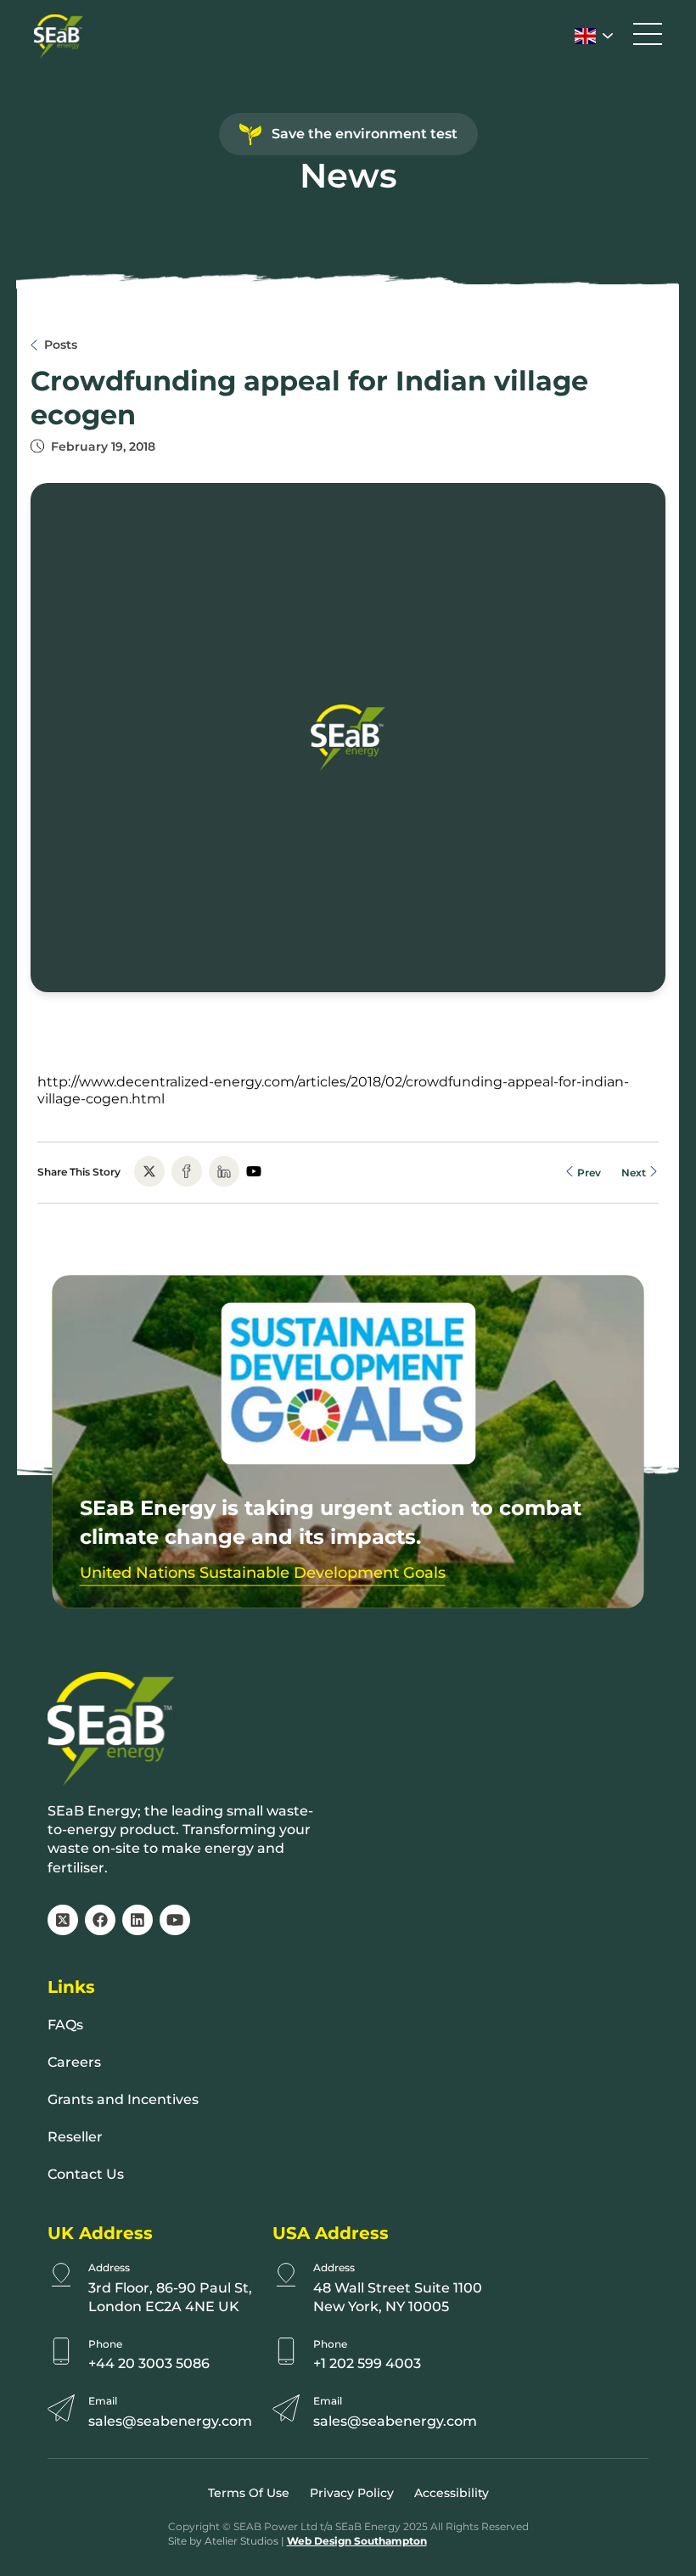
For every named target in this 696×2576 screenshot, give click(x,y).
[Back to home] (59, 36)
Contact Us (86, 2174)
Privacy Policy (352, 2493)
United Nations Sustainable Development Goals (263, 1573)
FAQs (65, 2025)
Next (635, 1172)
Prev (588, 1172)
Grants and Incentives (123, 2099)
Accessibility (452, 2493)
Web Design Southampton (357, 2541)
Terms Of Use (249, 2493)
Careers (74, 2062)
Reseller (75, 2137)
